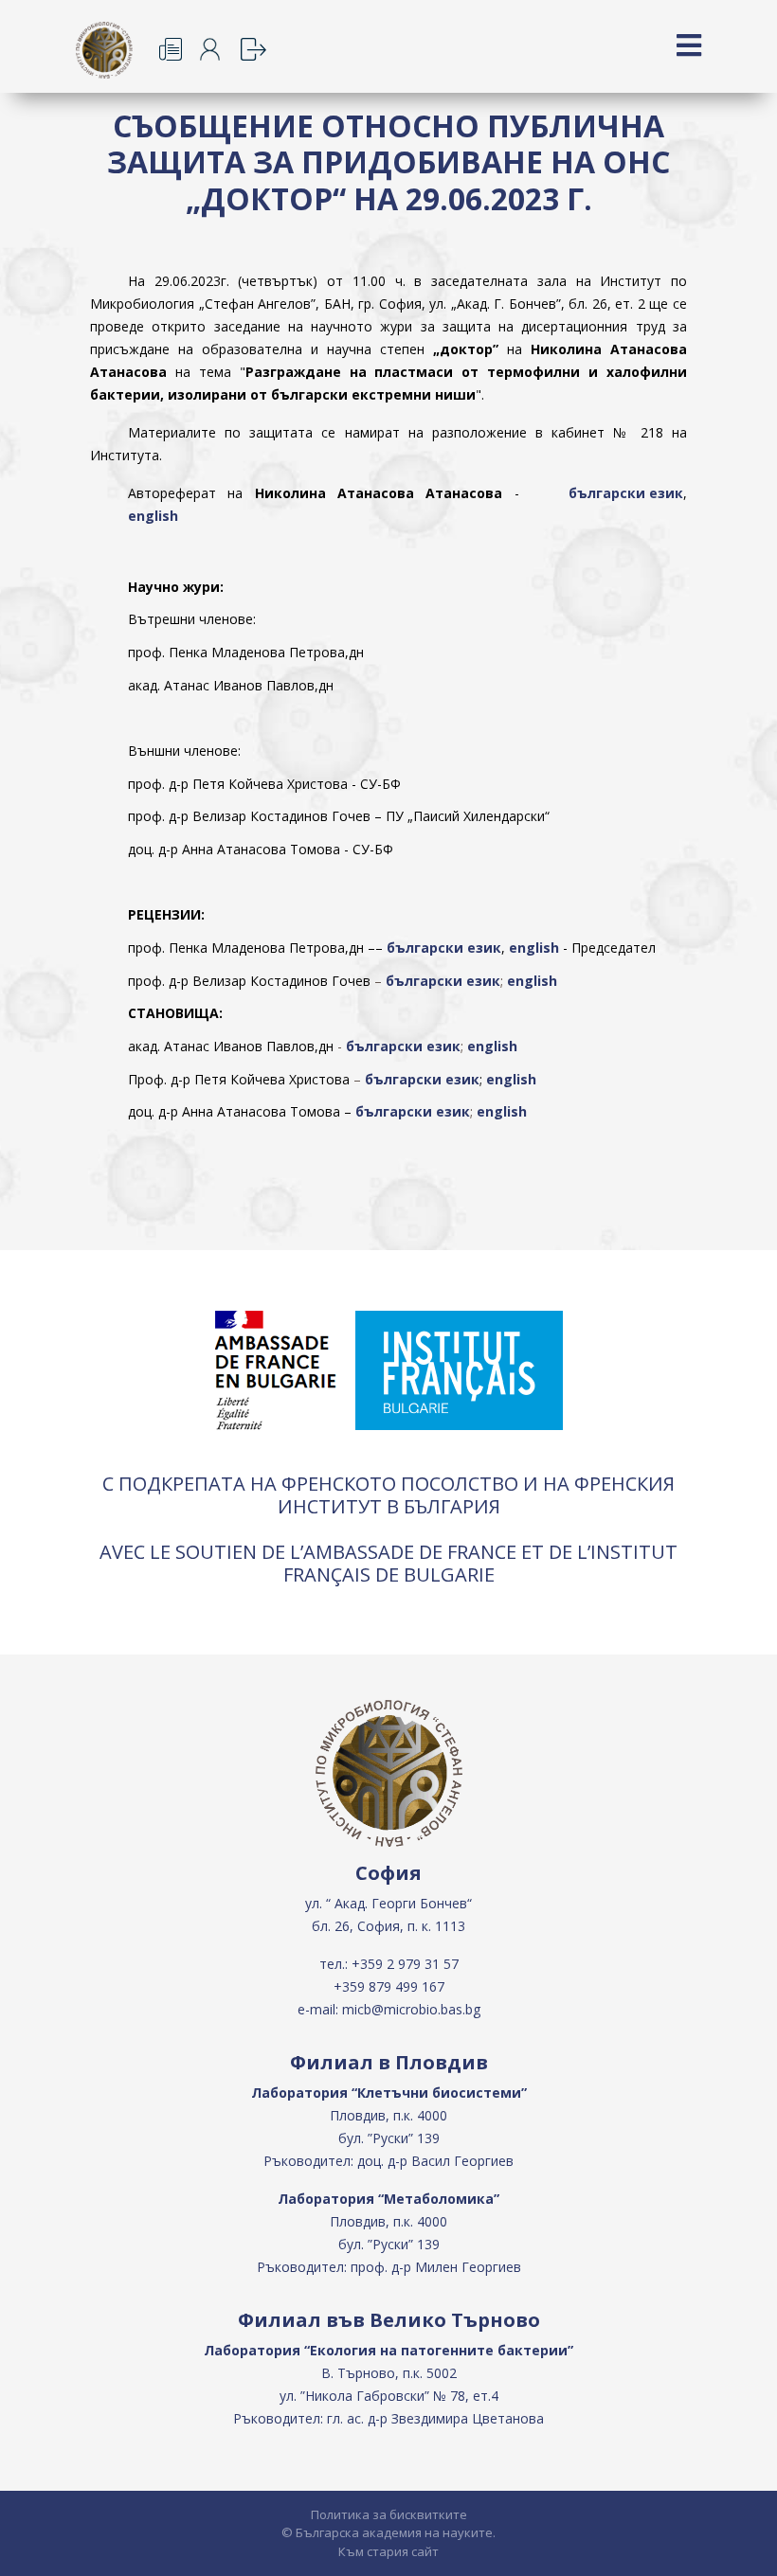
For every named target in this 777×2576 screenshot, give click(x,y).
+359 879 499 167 (389, 1986)
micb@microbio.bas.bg (411, 2009)
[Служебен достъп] (218, 49)
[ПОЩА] (178, 49)
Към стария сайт (388, 2551)
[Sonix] (259, 49)
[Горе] (744, 2559)
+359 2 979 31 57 (405, 1964)
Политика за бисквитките (389, 2514)
